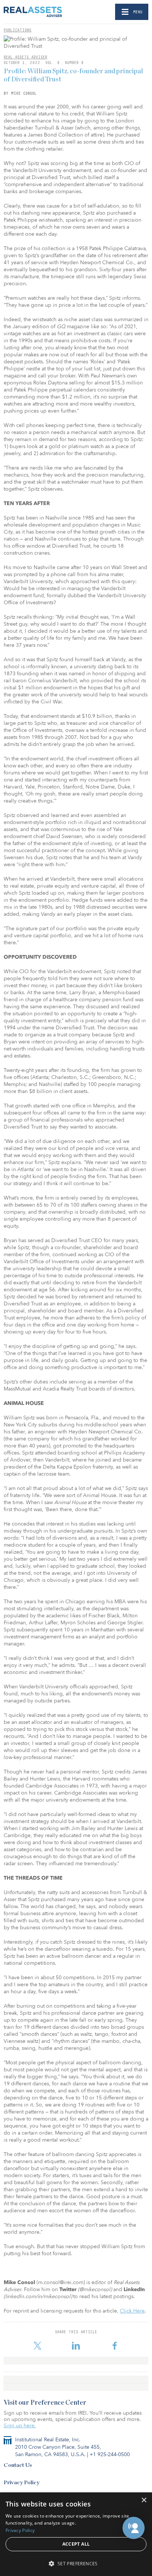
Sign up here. (20, 2426)
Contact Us (18, 2465)
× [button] (144, 2500)
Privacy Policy (22, 2483)
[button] (134, 2528)
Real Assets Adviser (25, 57)
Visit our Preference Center (45, 2403)
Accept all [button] (76, 2544)
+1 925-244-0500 (110, 2454)
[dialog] (76, 2534)
